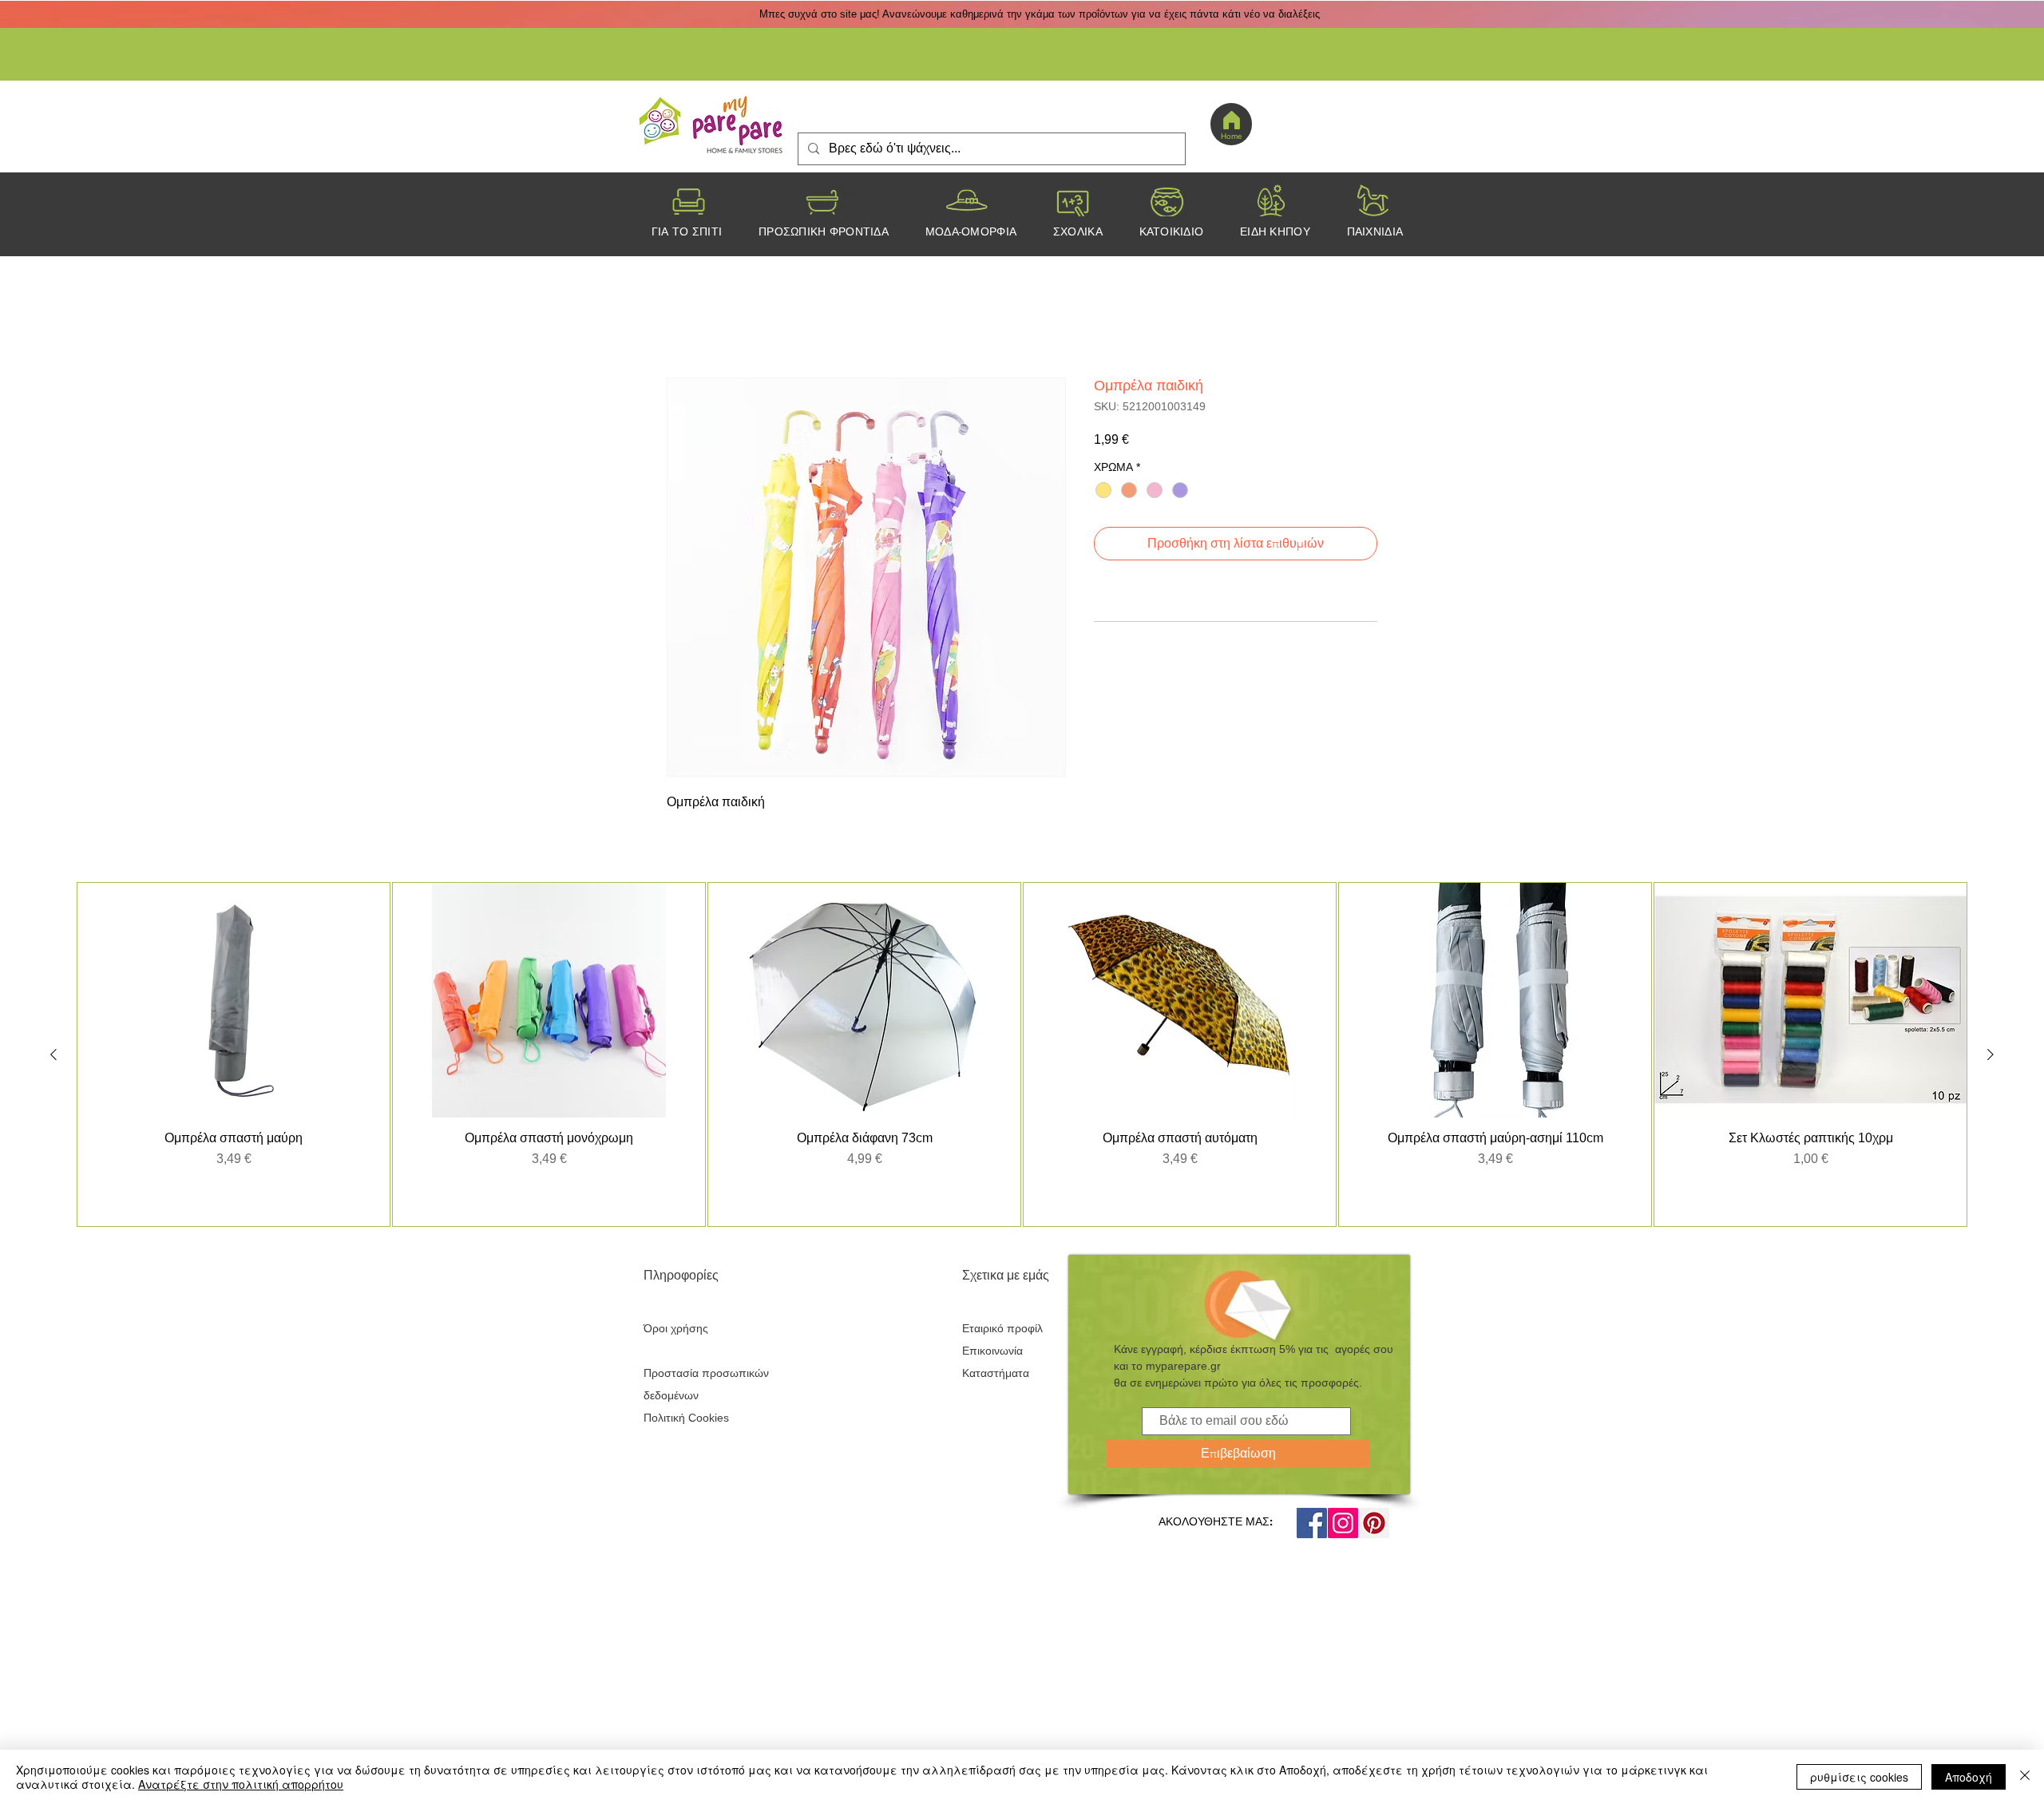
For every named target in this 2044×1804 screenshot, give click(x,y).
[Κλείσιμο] (2025, 1777)
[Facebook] (1312, 1525)
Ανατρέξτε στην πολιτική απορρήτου (241, 1784)
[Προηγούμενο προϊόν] (53, 1057)
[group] (1022, 1056)
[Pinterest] (1374, 1525)
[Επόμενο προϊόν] (1991, 1057)
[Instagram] (1343, 1525)
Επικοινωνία (992, 1353)
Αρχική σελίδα (707, 322)
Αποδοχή (1969, 1777)
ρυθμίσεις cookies (1859, 1777)
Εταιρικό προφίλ (1002, 1331)
